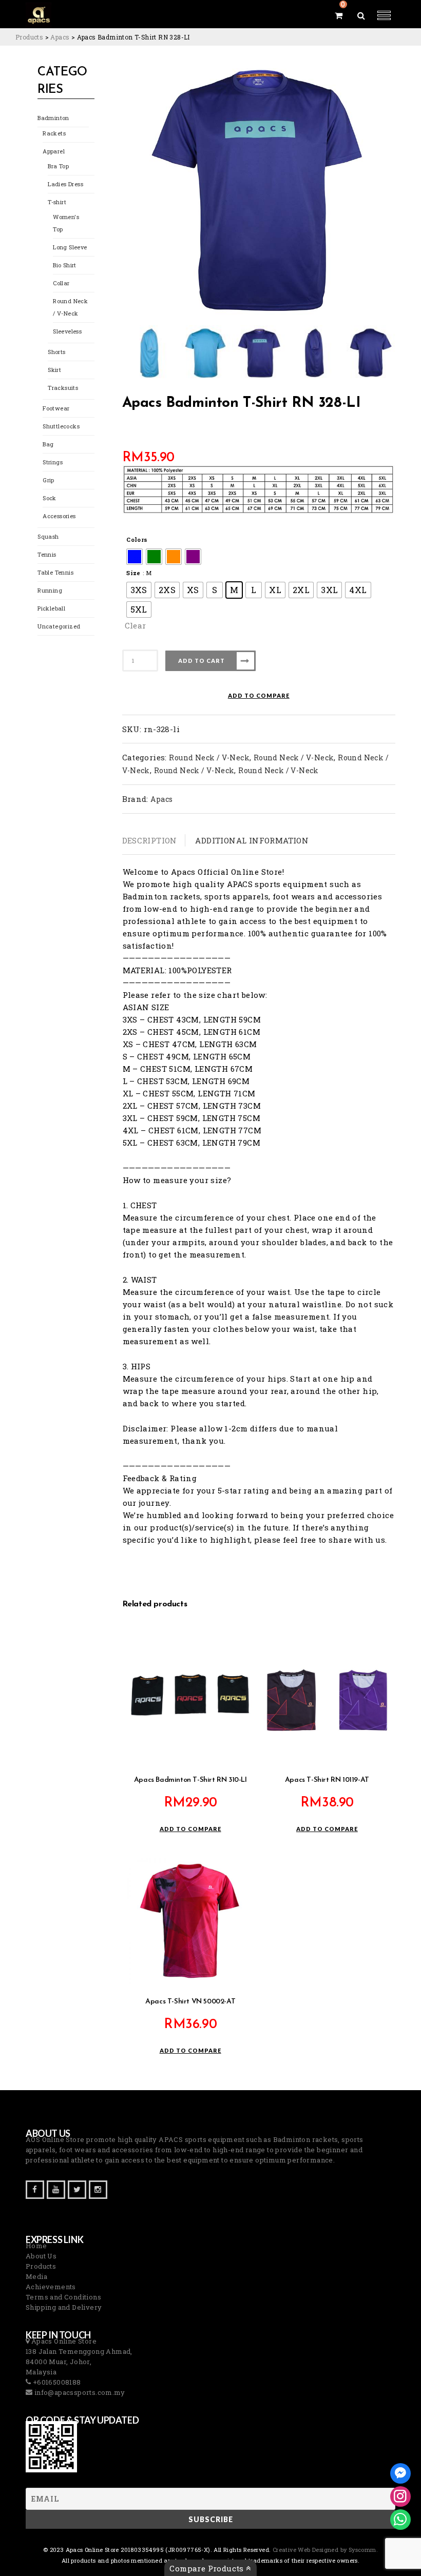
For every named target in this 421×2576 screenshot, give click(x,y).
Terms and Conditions (63, 2297)
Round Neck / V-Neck (70, 307)
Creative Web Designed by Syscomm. (325, 2550)
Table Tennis (55, 572)
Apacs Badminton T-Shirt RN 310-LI (190, 1780)
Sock (50, 498)
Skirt (54, 370)
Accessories (59, 516)
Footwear (56, 408)
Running (50, 590)
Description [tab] (150, 840)
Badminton (53, 118)
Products (41, 2266)
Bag (48, 444)
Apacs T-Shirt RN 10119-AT (327, 1780)
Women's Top (66, 223)
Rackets (54, 133)
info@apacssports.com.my (79, 2392)
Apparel (54, 151)
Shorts (56, 352)
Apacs (161, 799)
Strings (53, 462)
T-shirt (57, 202)
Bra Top (58, 166)
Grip (49, 480)
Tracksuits (63, 388)
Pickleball (51, 608)
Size (133, 573)
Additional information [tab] (252, 840)
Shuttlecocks (61, 426)
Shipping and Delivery (64, 2307)
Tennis (47, 554)
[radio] (135, 557)
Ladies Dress (65, 184)
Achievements (51, 2287)
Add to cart (202, 661)
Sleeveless (67, 331)
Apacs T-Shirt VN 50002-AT (190, 2002)
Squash (48, 536)
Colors (137, 539)
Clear (136, 625)
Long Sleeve (70, 247)
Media (36, 2276)
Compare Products (208, 2568)
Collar (61, 283)
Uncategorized (59, 626)
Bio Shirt (65, 265)
